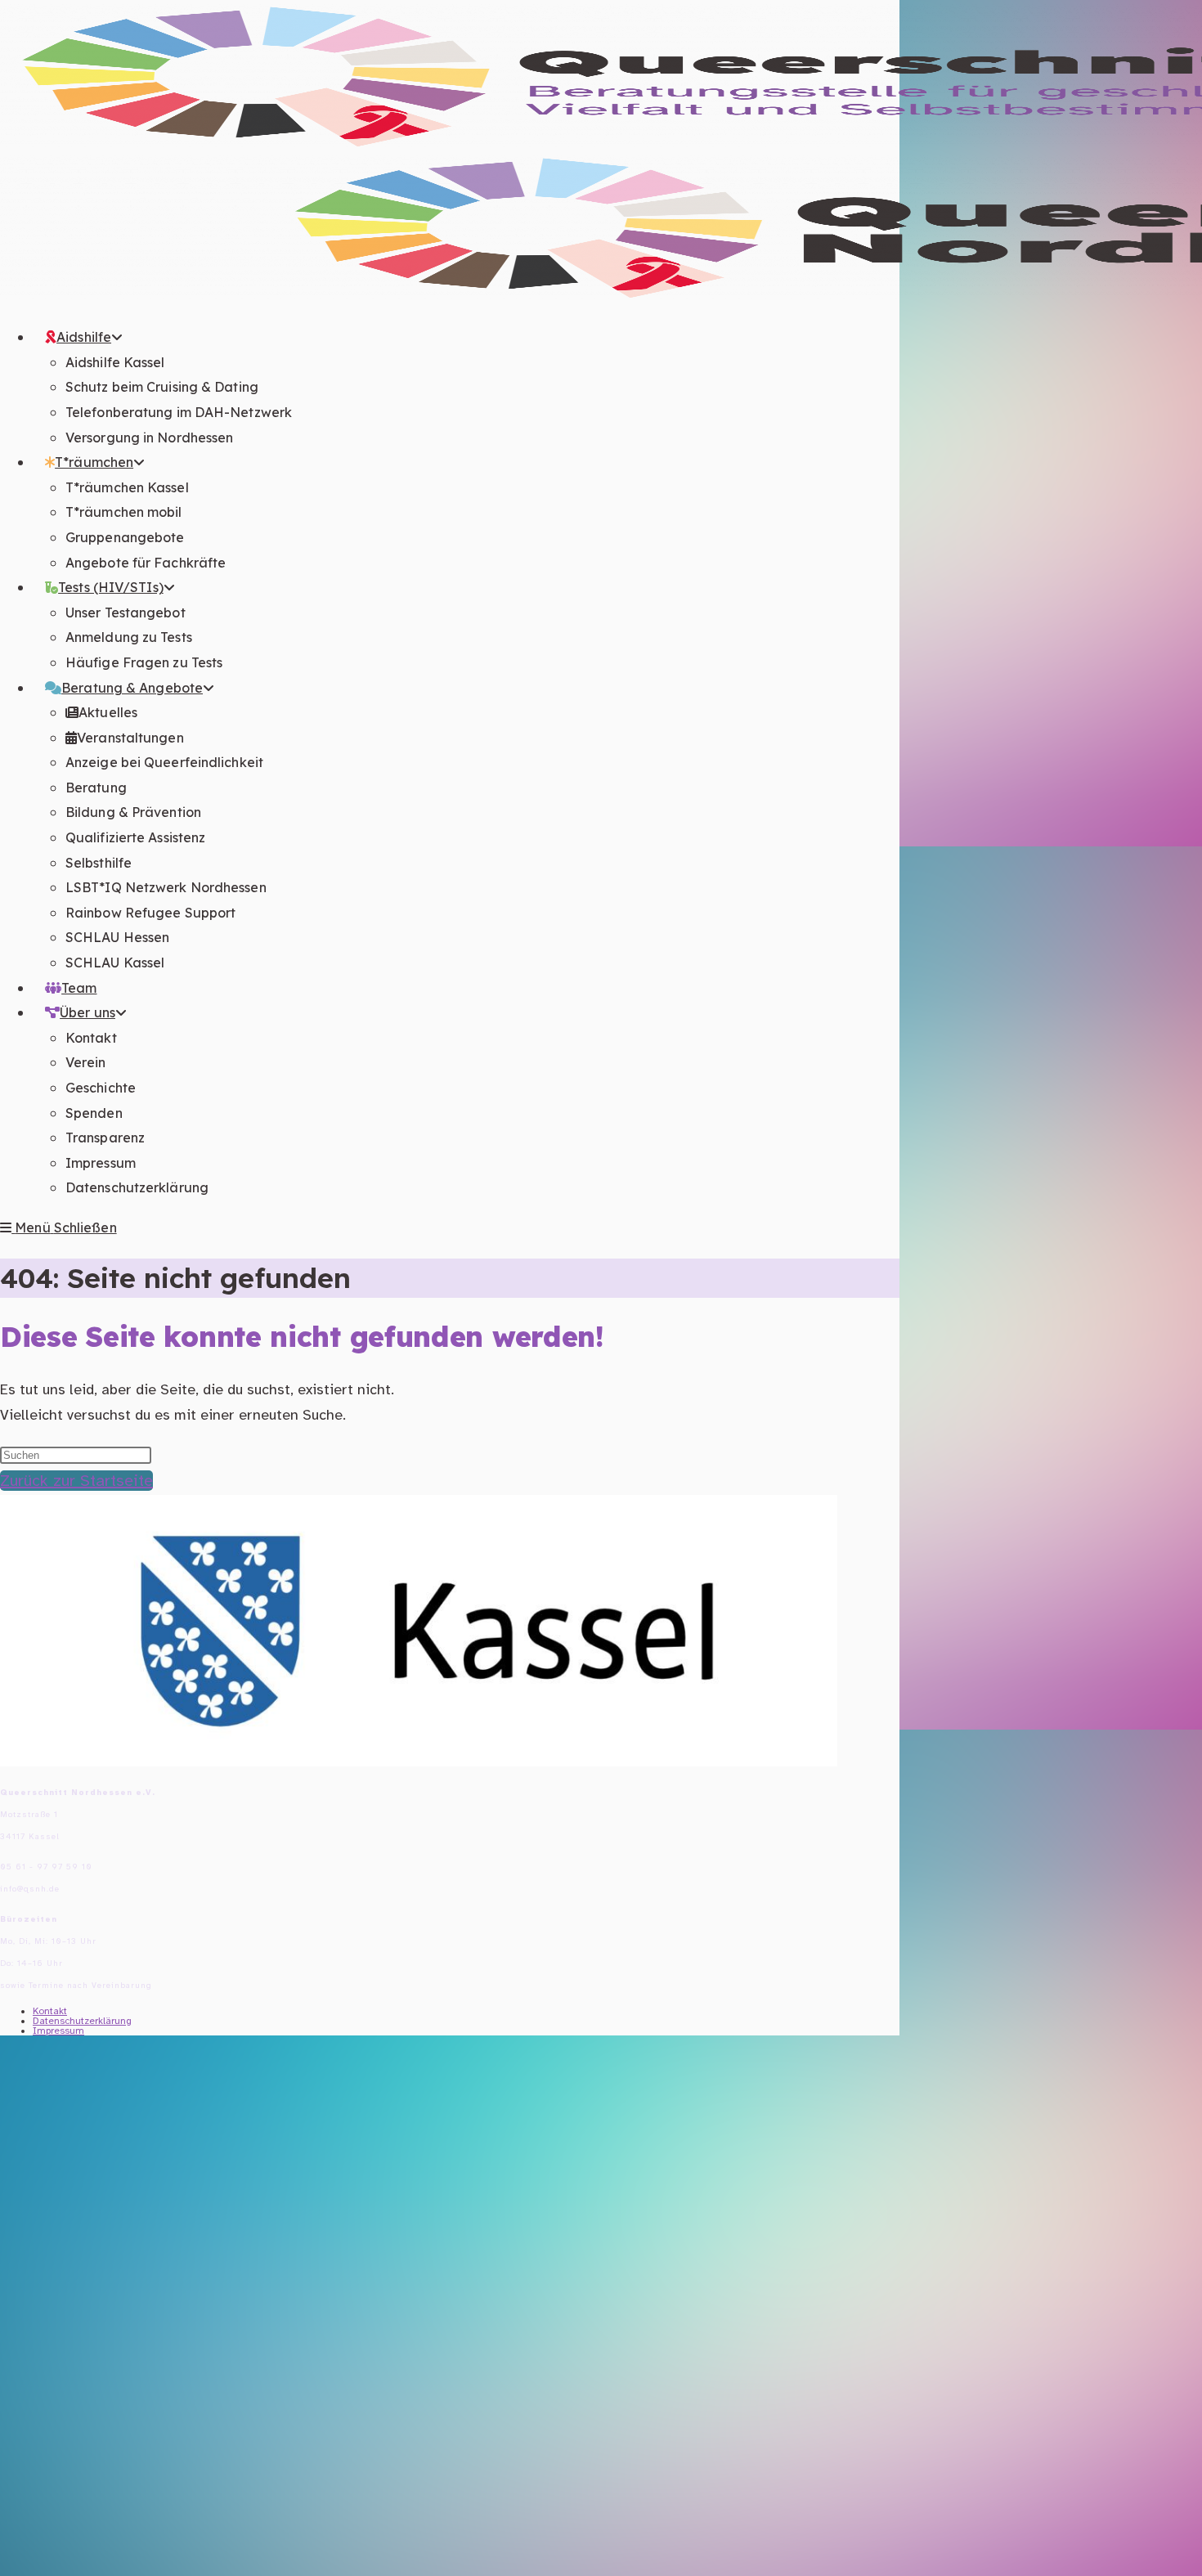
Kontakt (50, 2011)
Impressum (58, 2031)
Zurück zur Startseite (76, 1481)
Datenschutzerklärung (82, 2021)
